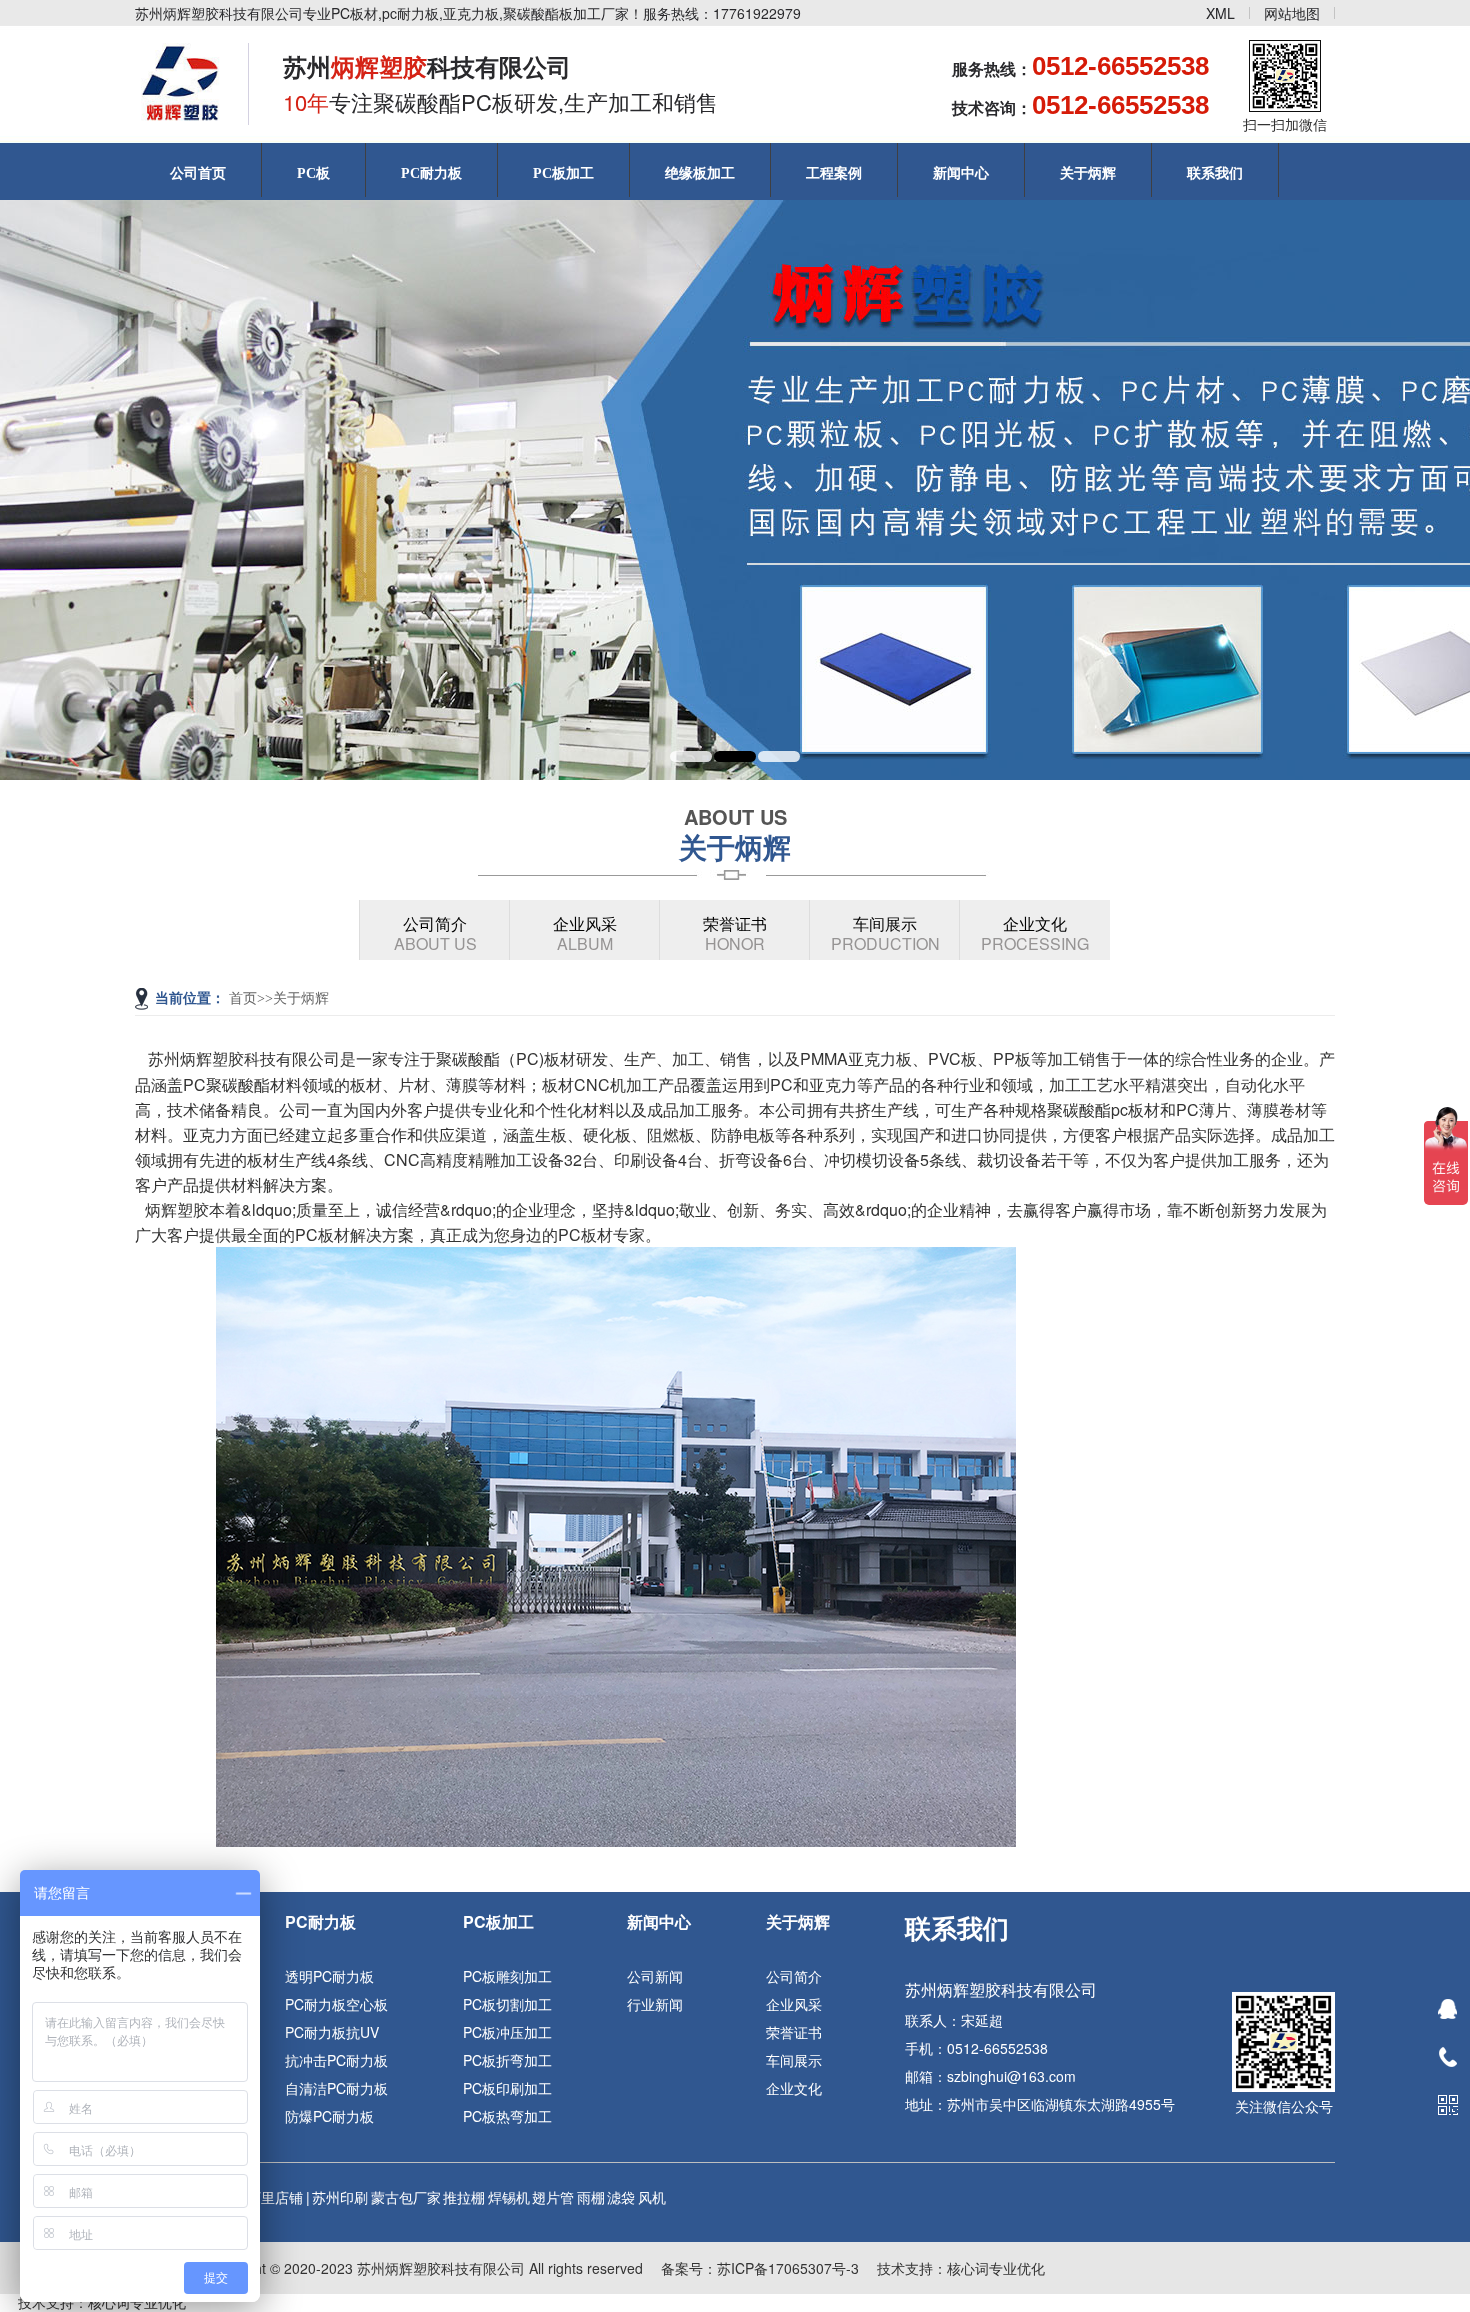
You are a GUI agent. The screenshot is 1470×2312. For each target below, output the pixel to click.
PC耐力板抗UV (332, 2032)
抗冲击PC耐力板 (336, 2060)
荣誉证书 (735, 933)
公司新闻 (655, 1976)
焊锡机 (509, 2197)
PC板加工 (563, 173)
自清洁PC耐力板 (336, 2088)
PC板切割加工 (507, 2004)
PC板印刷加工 (507, 2088)
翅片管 (553, 2197)
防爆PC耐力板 (329, 2116)
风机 (652, 2197)
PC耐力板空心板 (336, 2004)
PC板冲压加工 (507, 2032)
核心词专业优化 (996, 2268)
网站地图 (1292, 13)
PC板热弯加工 (507, 2116)
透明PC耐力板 (329, 1976)
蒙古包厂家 (406, 2197)
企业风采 (585, 933)
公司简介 (435, 933)
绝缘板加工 (700, 173)
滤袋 (621, 2197)
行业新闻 (655, 2004)
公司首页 (198, 173)
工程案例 (834, 173)
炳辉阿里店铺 (261, 2197)
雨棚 (591, 2197)
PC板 (313, 173)
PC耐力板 (431, 173)
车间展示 (885, 933)
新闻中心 (961, 173)
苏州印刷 (340, 2197)
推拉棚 (464, 2197)
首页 (243, 998)
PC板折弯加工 (507, 2060)
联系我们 (1215, 173)
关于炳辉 (1088, 173)
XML (1220, 13)
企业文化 (1035, 933)
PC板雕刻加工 (507, 1976)
